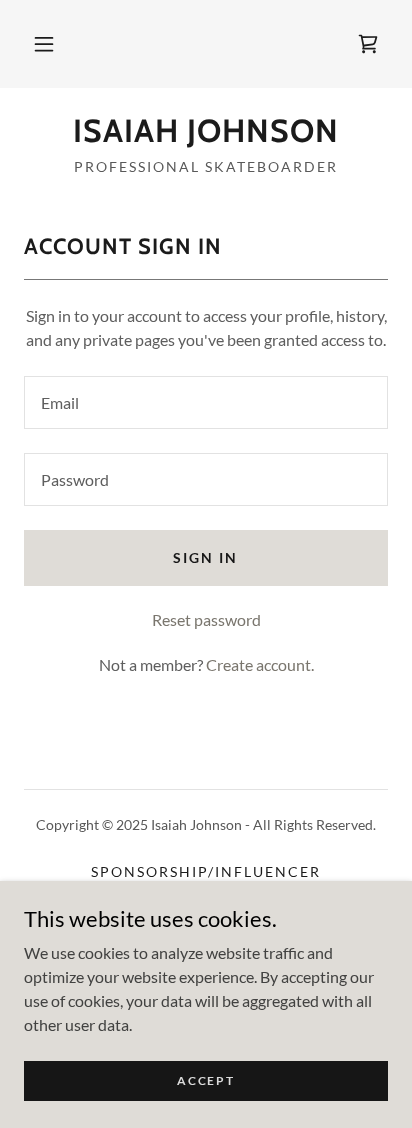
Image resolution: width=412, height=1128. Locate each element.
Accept (205, 1080)
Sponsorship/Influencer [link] (206, 871)
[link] (368, 44)
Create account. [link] (260, 664)
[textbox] (206, 402)
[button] (44, 44)
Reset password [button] (206, 619)
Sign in (205, 557)
